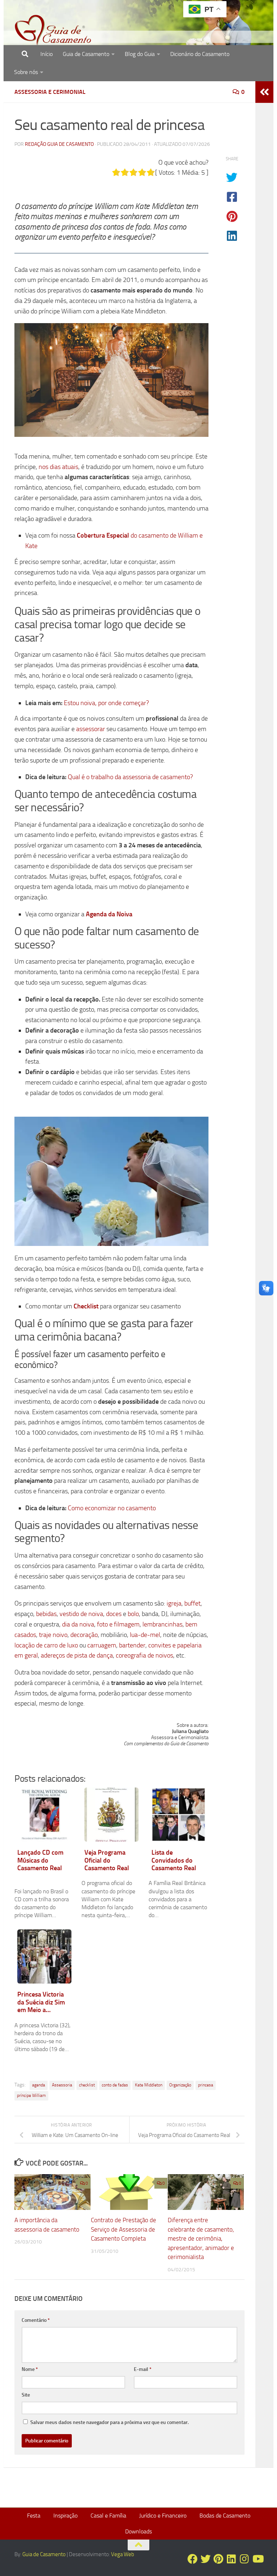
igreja (174, 1603)
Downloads (138, 2531)
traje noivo (53, 1635)
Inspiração (65, 2516)
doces (114, 1614)
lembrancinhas (162, 1624)
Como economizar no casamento (112, 1508)
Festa (34, 2516)
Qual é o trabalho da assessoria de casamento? (130, 777)
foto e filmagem (118, 1624)
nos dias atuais (58, 467)
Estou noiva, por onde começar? (106, 703)
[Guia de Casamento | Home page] (53, 31)
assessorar (91, 729)
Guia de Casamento (86, 54)
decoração (84, 1635)
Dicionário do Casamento (200, 54)
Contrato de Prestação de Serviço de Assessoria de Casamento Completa (124, 2229)
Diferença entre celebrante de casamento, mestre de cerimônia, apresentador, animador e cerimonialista (201, 2238)
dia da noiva (78, 1624)
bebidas (46, 1614)
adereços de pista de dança (77, 1655)
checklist (87, 2085)
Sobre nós (26, 72)
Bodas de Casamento (225, 2516)
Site (26, 2395)
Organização (180, 2085)
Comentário (36, 2320)
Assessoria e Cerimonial (50, 92)
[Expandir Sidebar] (264, 92)
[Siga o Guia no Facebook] (193, 2559)
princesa (206, 2085)
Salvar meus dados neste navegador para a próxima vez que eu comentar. (109, 2422)
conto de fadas (115, 2085)
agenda (39, 2085)
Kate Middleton (149, 2085)
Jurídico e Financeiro (163, 2516)
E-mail (143, 2369)
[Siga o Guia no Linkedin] (232, 2559)
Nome (30, 2369)
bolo (133, 1614)
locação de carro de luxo (46, 1645)
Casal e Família (108, 2516)
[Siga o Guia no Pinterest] (219, 2559)
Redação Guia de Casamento (59, 144)
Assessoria (62, 2085)
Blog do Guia (140, 54)
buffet (192, 1603)
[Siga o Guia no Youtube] (258, 2559)
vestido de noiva (81, 1614)
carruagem (102, 1645)
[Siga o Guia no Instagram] (245, 2559)
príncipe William (31, 2095)
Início (47, 54)
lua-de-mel (145, 1635)
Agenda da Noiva (109, 914)
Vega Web (123, 2554)
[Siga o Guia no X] (206, 2559)
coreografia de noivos (144, 1655)
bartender (132, 1645)
